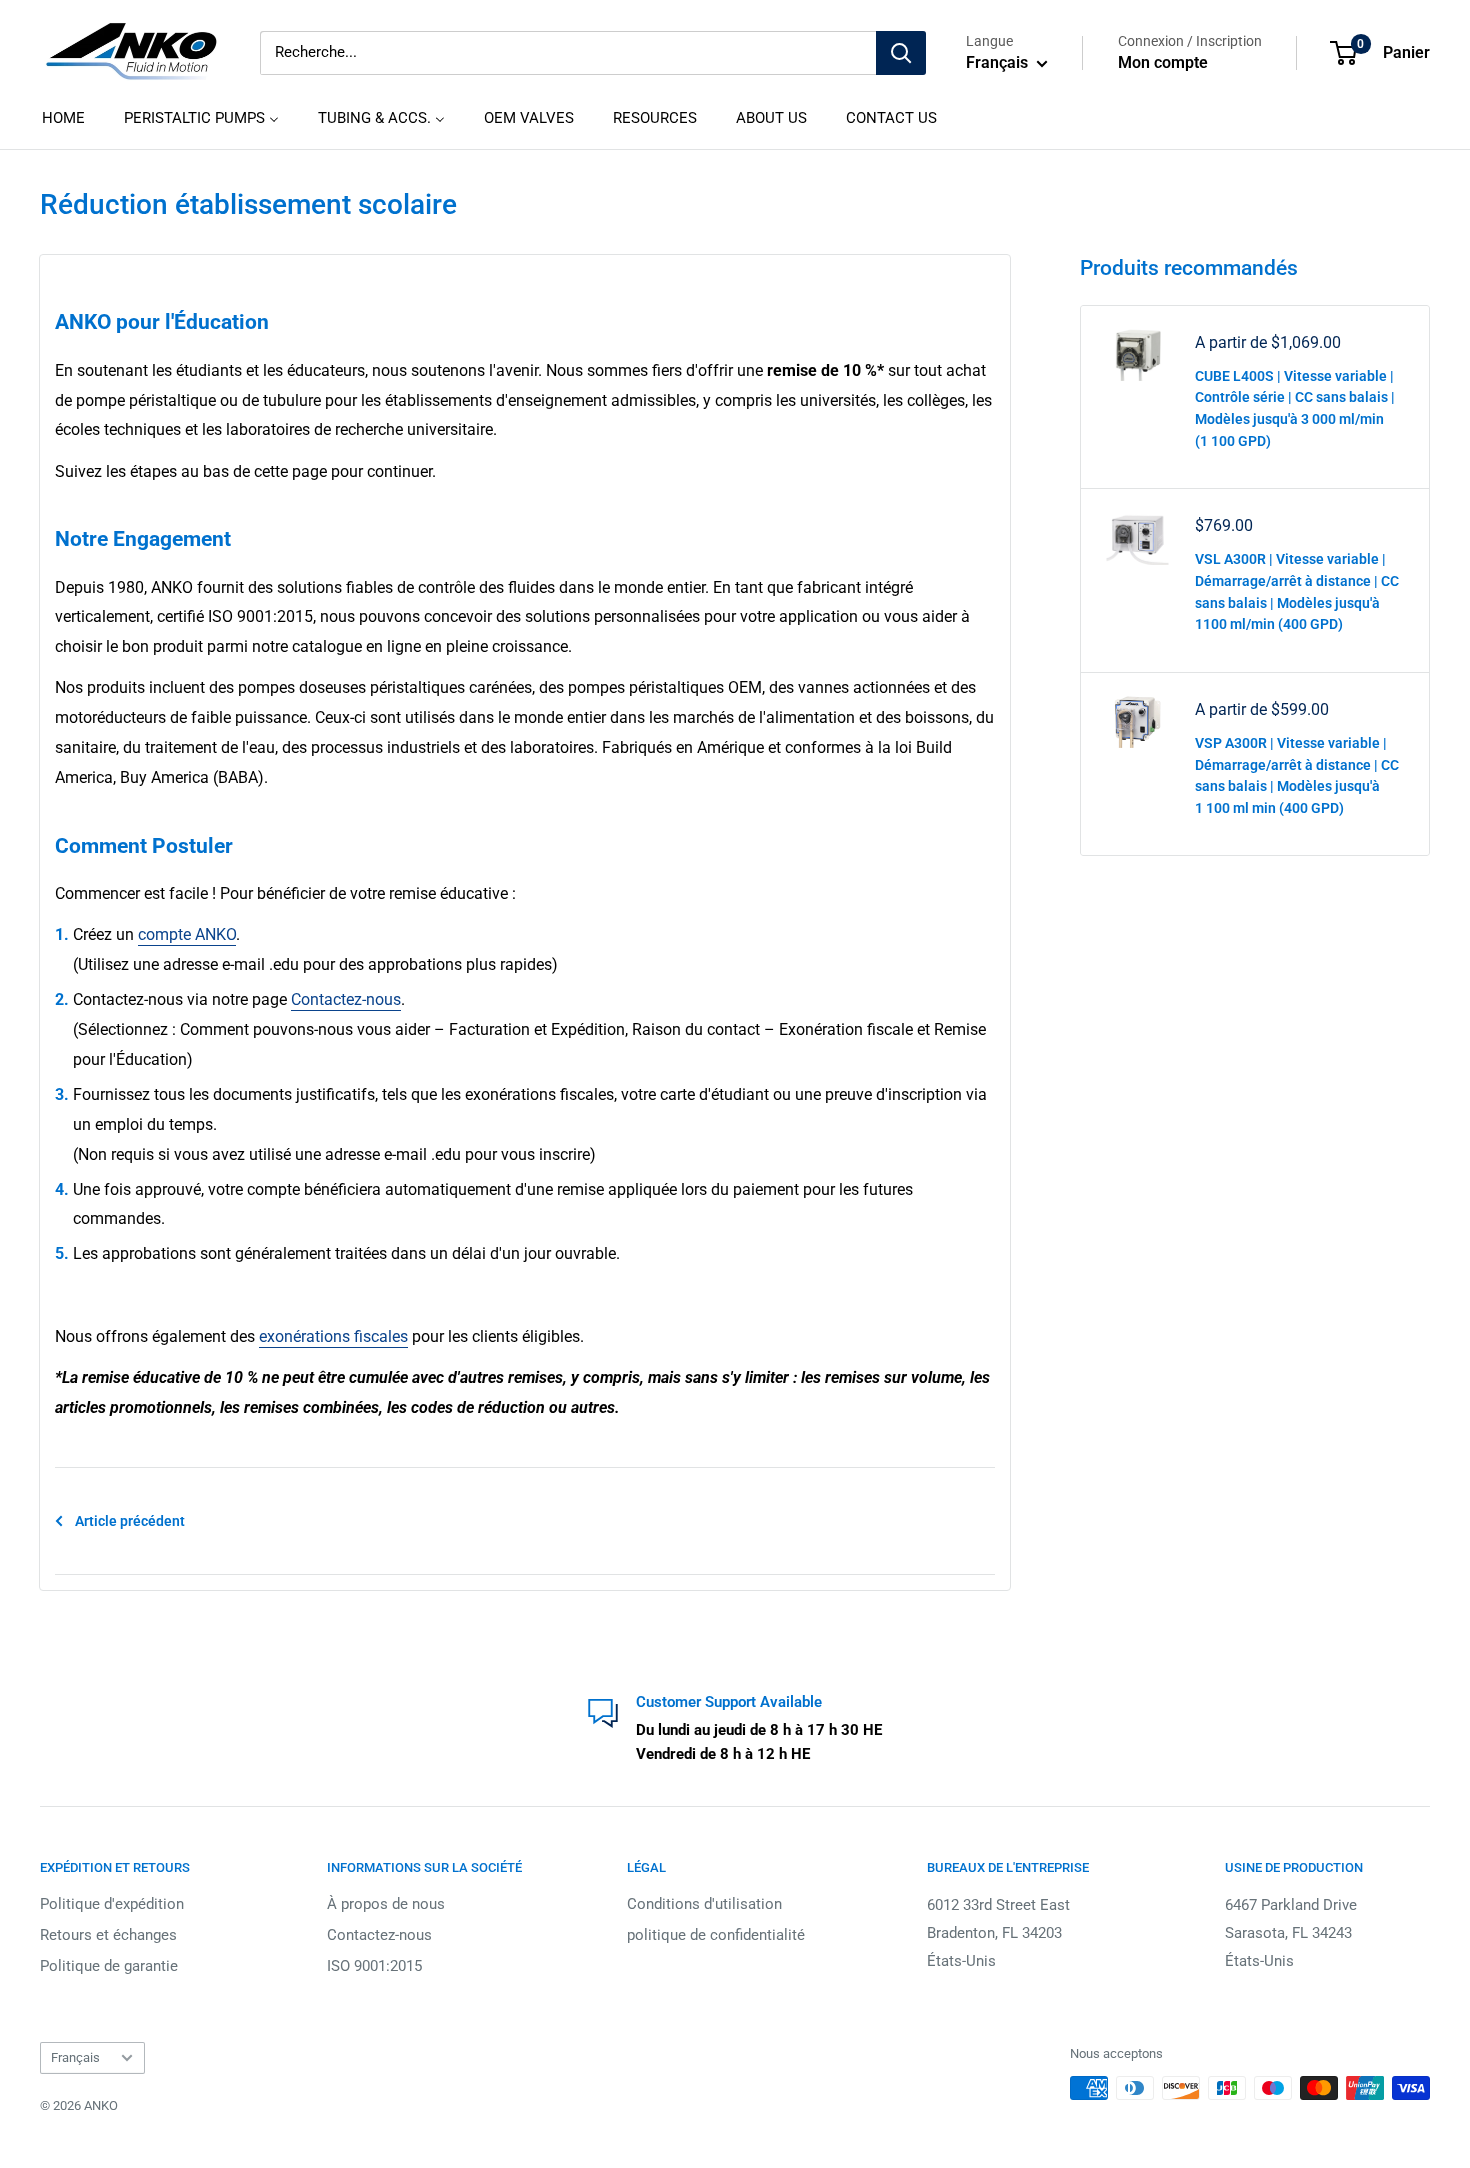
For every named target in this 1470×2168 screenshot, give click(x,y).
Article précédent (130, 1521)
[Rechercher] (901, 53)
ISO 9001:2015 (374, 1966)
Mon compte (1163, 62)
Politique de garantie (109, 1966)
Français (75, 2057)
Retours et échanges (108, 1935)
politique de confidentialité (716, 1935)
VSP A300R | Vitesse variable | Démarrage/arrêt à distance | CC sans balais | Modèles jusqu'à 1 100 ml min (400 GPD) (1297, 775)
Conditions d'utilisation (704, 1904)
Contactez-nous (346, 999)
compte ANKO (187, 934)
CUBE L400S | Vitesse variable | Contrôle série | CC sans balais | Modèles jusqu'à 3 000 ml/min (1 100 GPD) (1295, 408)
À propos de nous (386, 1904)
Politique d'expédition (112, 1904)
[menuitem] (63, 117)
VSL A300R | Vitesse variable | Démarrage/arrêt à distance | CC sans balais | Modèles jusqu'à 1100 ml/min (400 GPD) (1297, 591)
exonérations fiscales (333, 1336)
